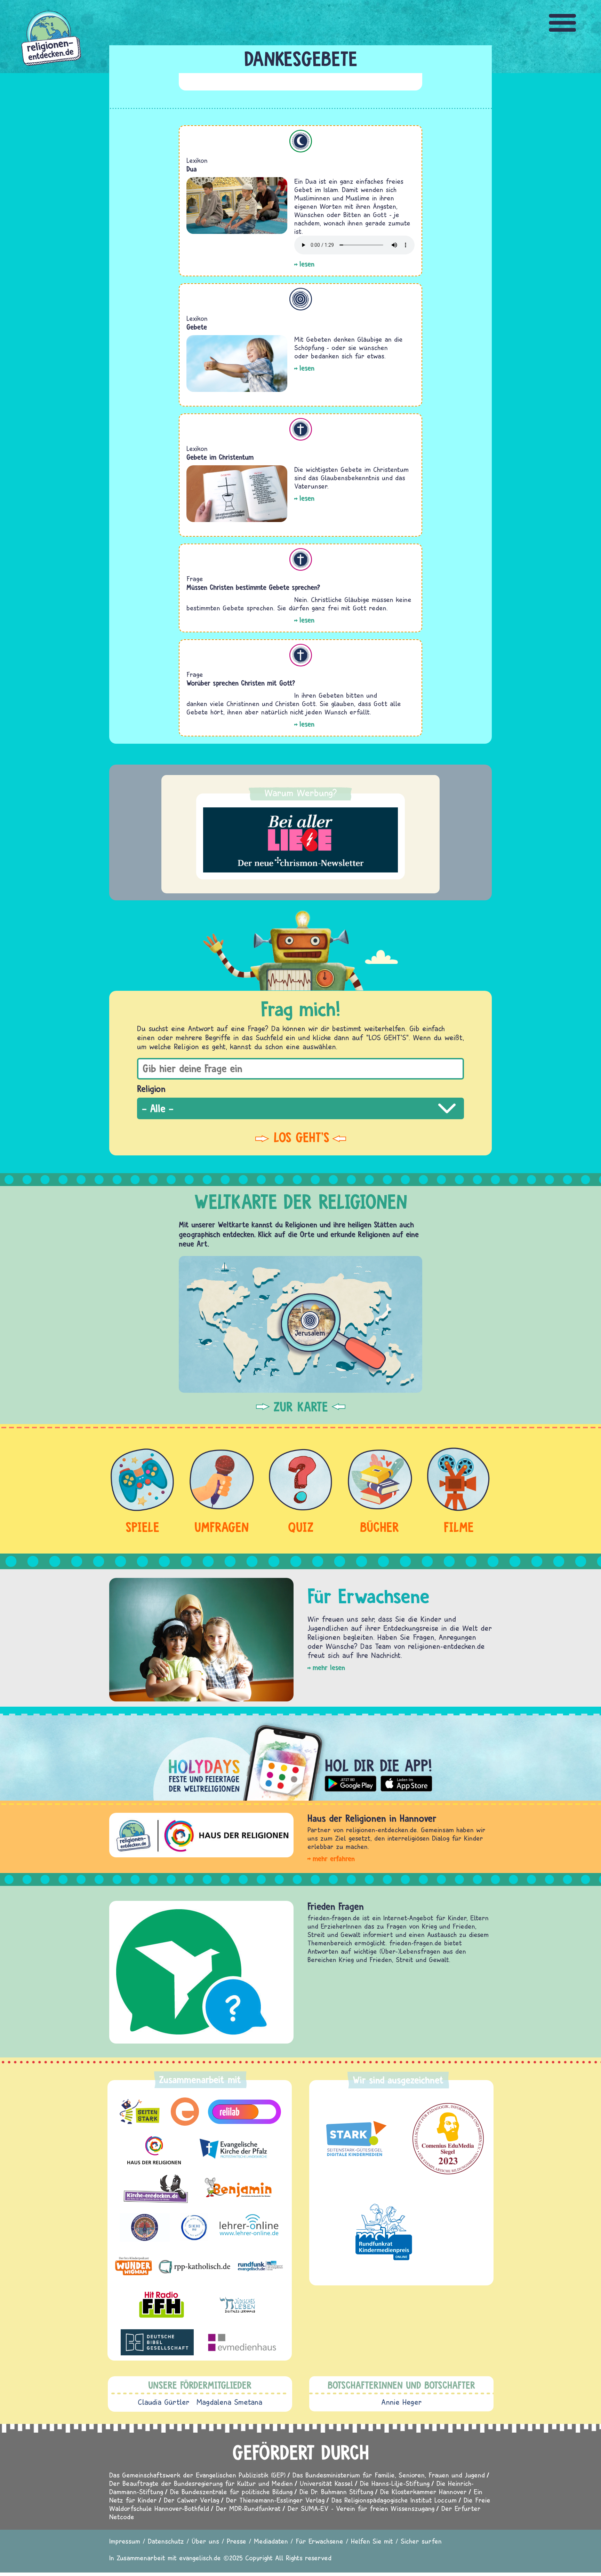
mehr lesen (329, 1668)
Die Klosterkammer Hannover (423, 2492)
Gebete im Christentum (220, 457)
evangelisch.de (200, 2558)
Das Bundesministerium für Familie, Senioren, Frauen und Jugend (389, 2475)
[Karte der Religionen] (300, 1324)
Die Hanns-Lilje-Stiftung (395, 2483)
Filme (459, 1527)
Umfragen (222, 1527)
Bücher (380, 1527)
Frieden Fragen (336, 1906)
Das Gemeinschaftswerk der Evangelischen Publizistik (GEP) (197, 2475)
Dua (192, 169)
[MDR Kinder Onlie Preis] (384, 2232)
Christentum (301, 429)
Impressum (125, 2541)
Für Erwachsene (319, 2541)
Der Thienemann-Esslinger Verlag (275, 2500)
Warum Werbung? (301, 793)
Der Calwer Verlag (191, 2500)
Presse (237, 2541)
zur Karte (301, 1407)
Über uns (205, 2541)
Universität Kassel (326, 2483)
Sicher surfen (421, 2541)
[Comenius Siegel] (448, 2139)
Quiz (301, 1527)
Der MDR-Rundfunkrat (248, 2508)
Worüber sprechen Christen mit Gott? (241, 683)
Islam (301, 141)
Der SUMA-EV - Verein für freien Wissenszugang (361, 2508)
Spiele (142, 1527)
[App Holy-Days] (300, 1757)
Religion (151, 1089)
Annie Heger (402, 2402)
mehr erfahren (334, 1859)
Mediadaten (271, 2541)
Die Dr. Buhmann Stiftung (336, 2492)
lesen (307, 264)
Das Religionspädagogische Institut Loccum (394, 2500)
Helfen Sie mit (372, 2541)
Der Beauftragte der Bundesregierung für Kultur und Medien (201, 2483)
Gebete (197, 327)
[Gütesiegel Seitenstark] (355, 2139)
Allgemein (301, 299)
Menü (563, 23)
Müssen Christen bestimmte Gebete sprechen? (253, 587)
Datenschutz (166, 2541)
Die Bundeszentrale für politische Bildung (231, 2492)
